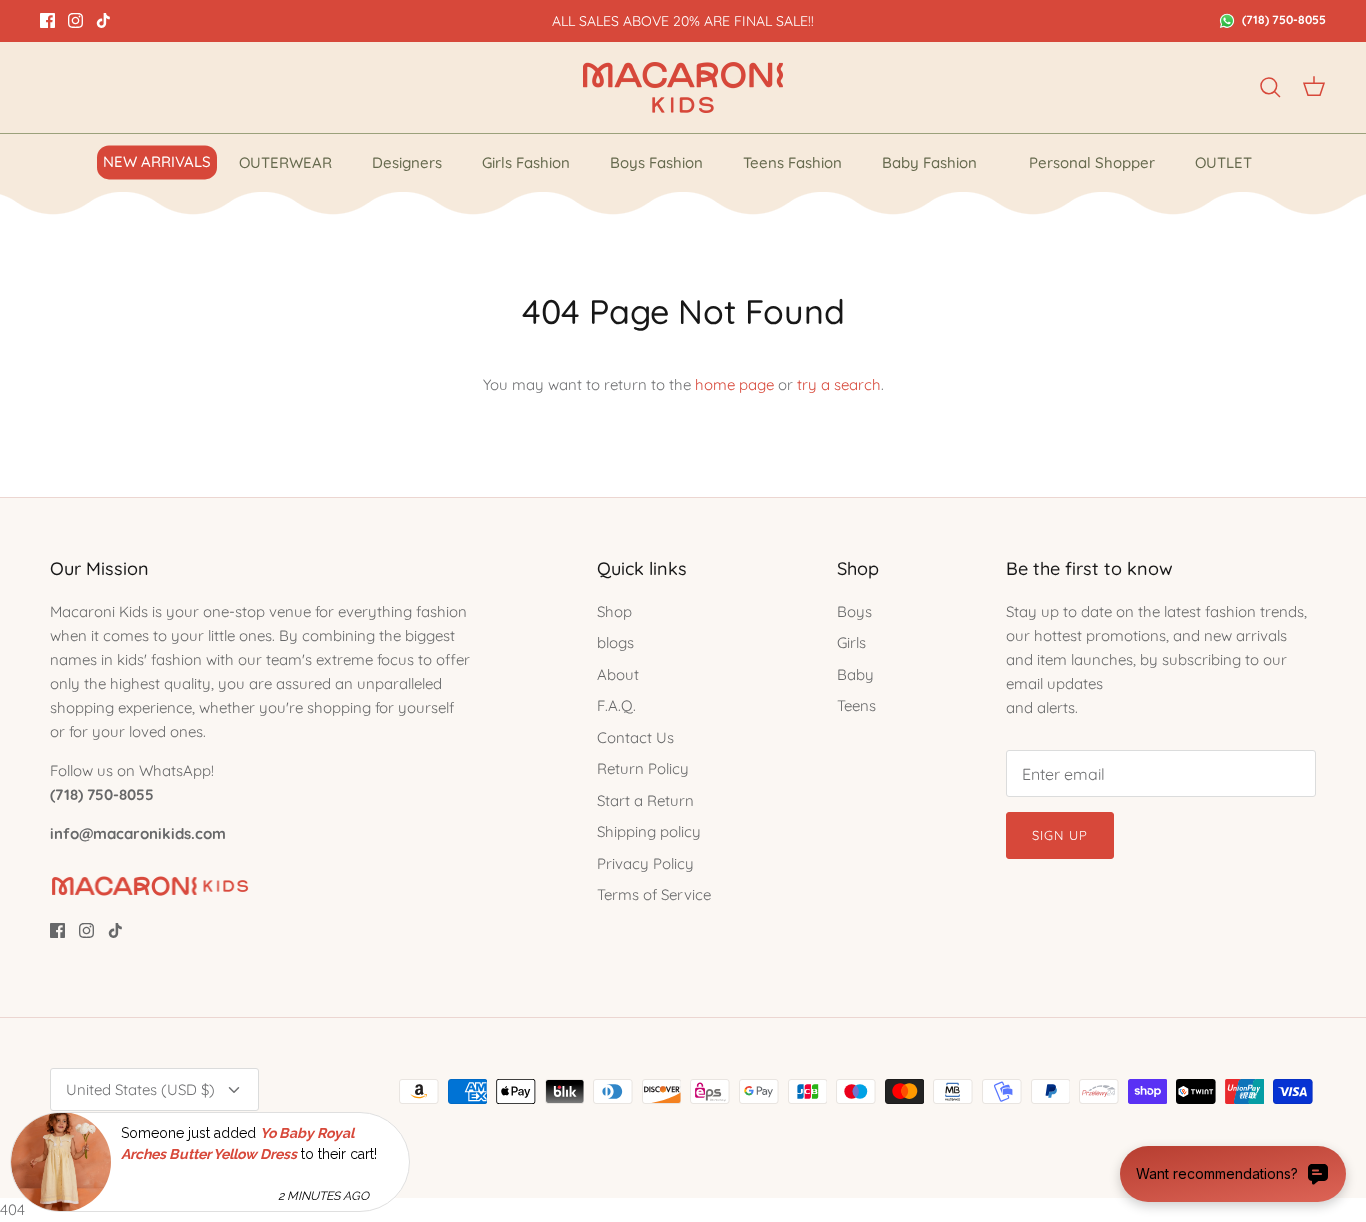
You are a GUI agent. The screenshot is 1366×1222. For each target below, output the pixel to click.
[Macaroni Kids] (683, 87)
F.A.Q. (616, 705)
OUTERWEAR (285, 162)
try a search (839, 384)
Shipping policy (649, 831)
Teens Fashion (792, 162)
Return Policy (643, 768)
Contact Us (635, 737)
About (618, 674)
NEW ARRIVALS (157, 161)
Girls (851, 642)
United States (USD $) (140, 1089)
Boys (854, 611)
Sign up (1060, 835)
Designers (407, 162)
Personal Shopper (1092, 162)
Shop (614, 611)
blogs (615, 642)
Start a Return (645, 800)
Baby (855, 674)
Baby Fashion (929, 162)
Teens (856, 705)
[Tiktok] (103, 20)
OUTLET (1223, 162)
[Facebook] (47, 20)
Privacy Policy (645, 863)
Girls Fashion (526, 162)
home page (734, 384)
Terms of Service (654, 894)
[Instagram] (75, 20)
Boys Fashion (656, 162)
